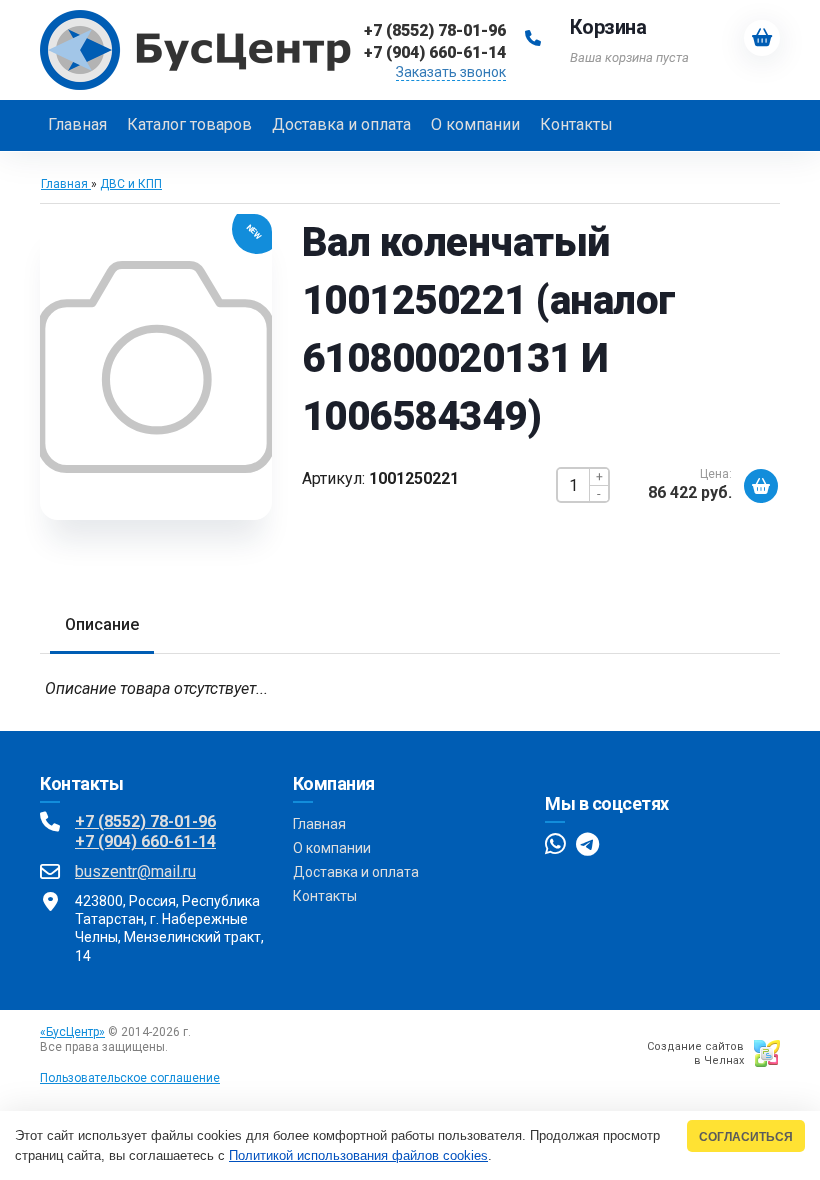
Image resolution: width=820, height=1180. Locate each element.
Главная (319, 824)
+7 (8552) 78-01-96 (145, 821)
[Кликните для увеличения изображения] (156, 367)
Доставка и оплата (356, 872)
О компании (332, 848)
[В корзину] (761, 486)
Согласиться (746, 1136)
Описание (102, 624)
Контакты (325, 896)
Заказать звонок (451, 72)
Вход (185, 1047)
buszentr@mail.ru (135, 871)
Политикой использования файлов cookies (358, 1155)
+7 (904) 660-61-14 (145, 841)
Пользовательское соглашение (130, 1078)
